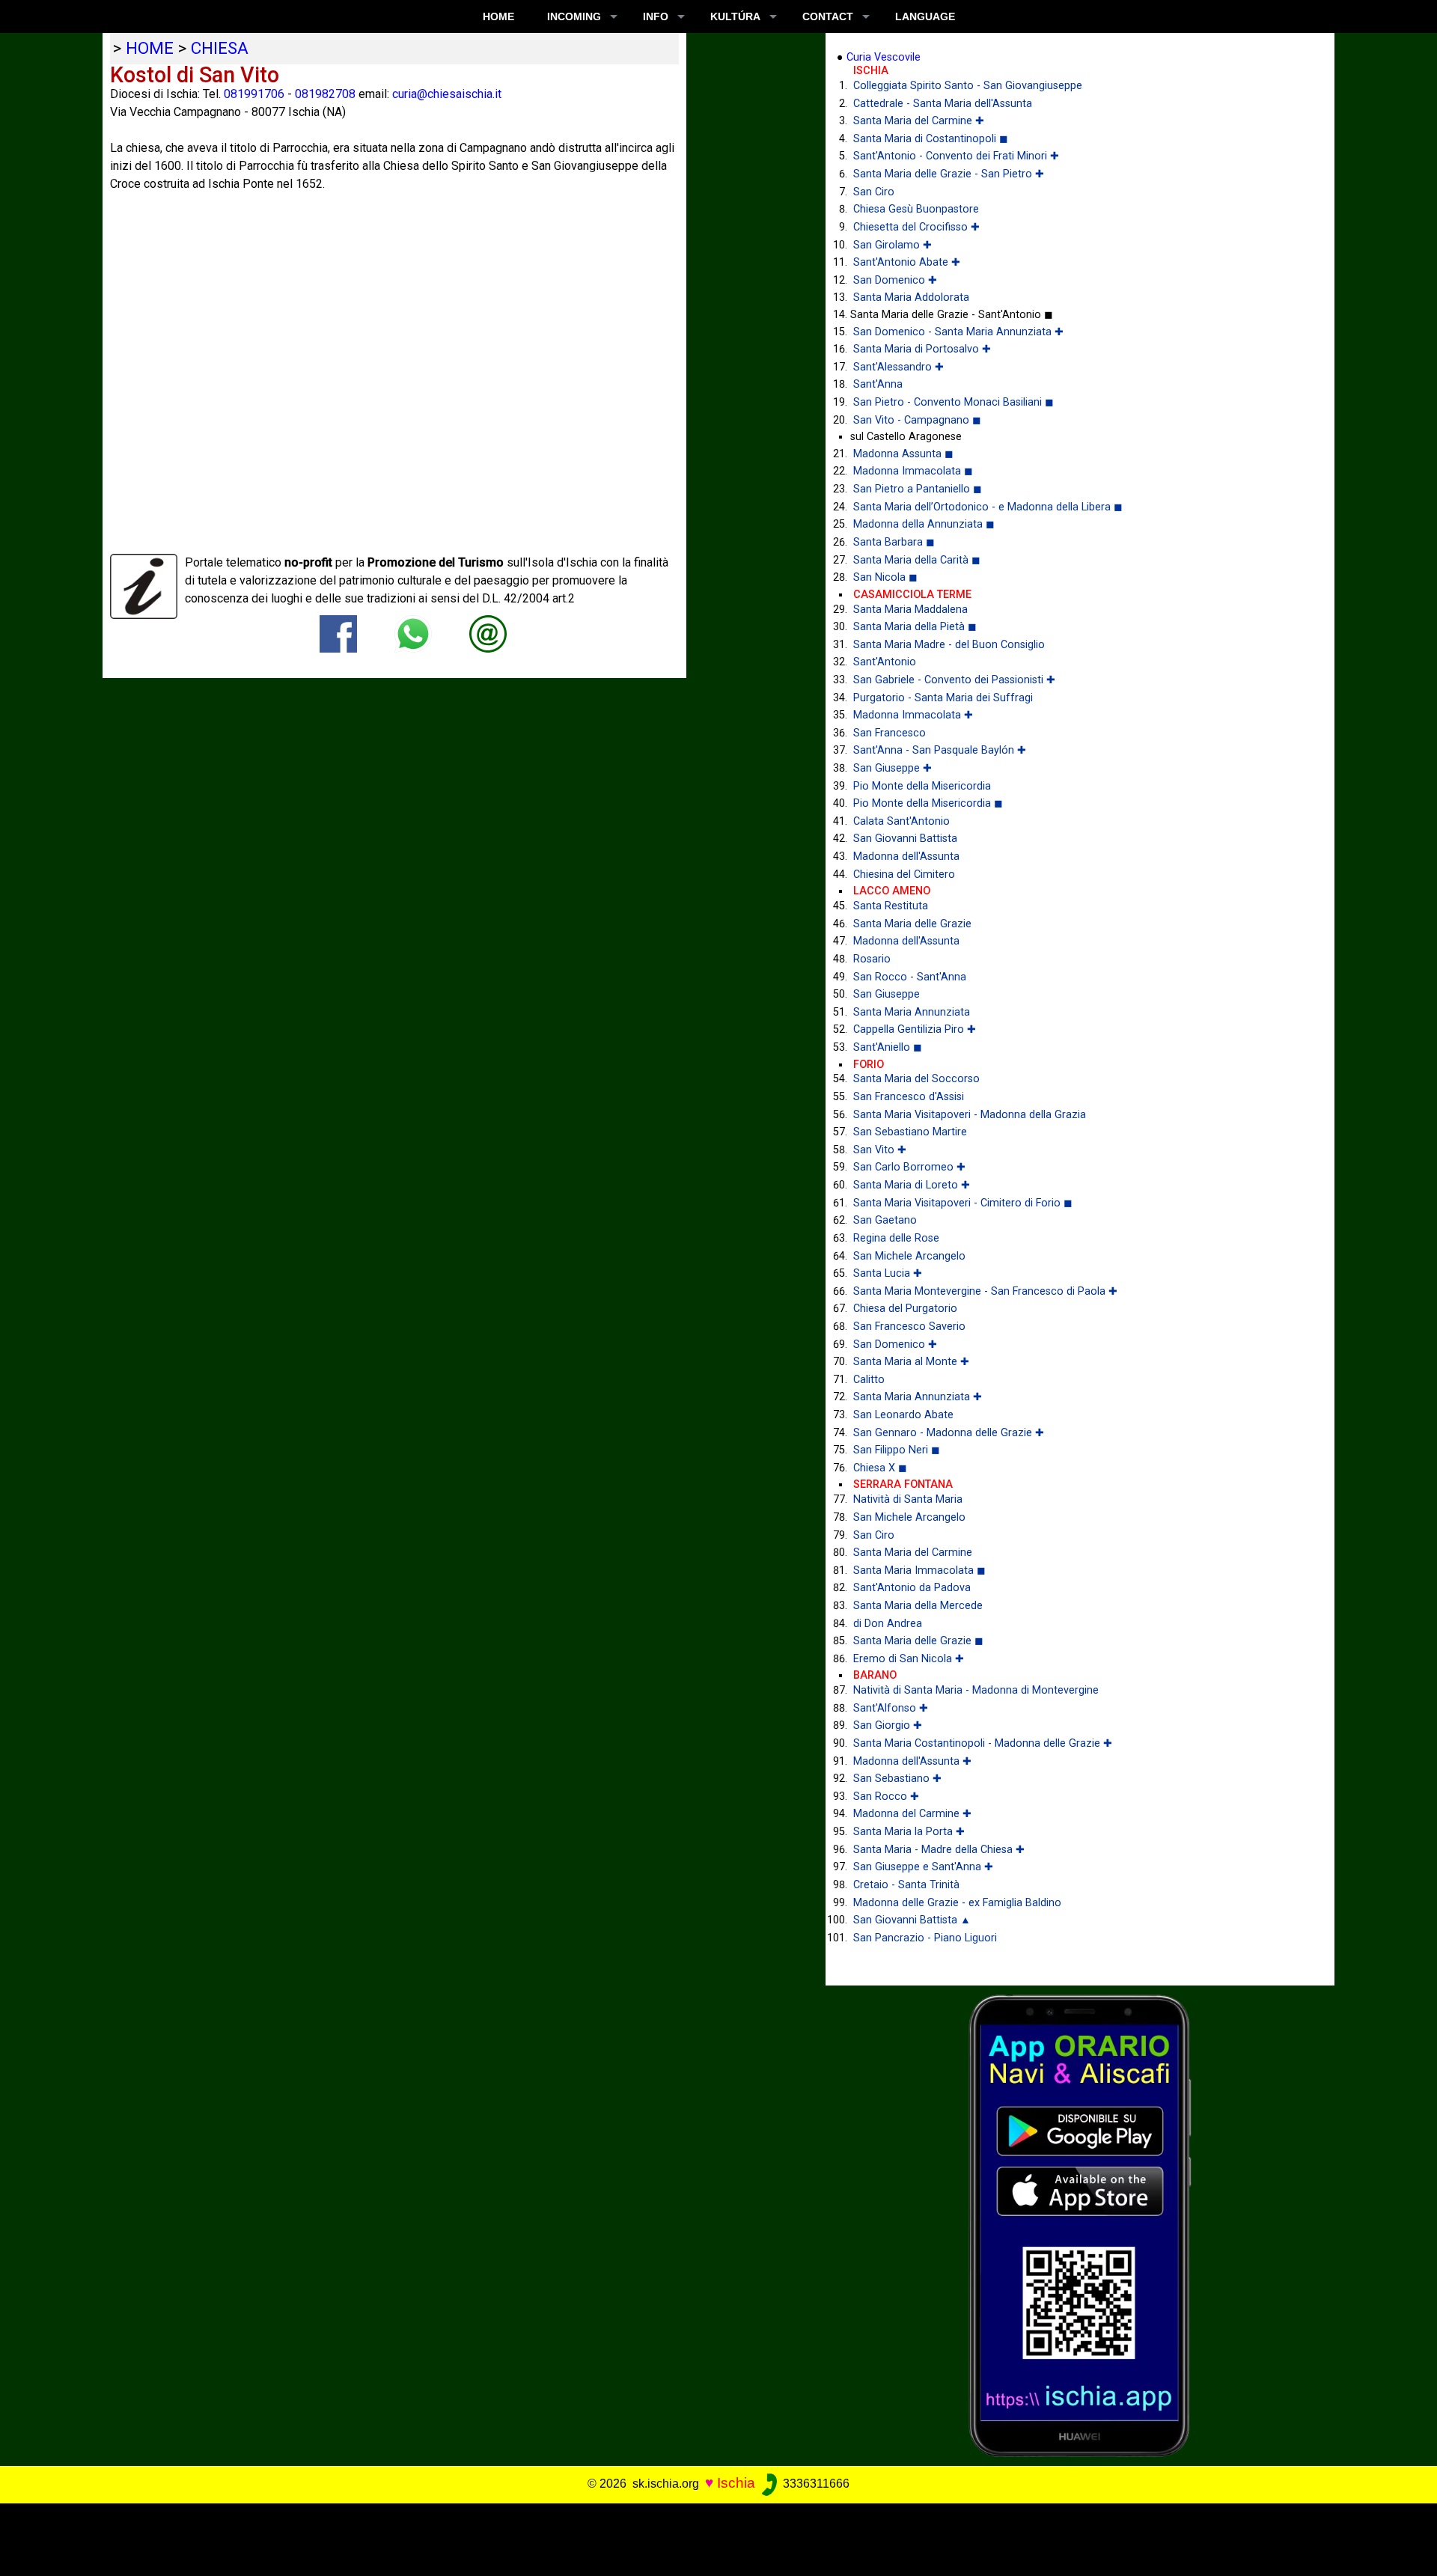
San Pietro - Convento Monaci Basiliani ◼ (954, 402)
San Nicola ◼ (885, 577)
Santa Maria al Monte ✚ (911, 1362)
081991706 (254, 94)
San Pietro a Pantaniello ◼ (918, 489)
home (150, 48)
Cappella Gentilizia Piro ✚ (915, 1029)
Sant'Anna (878, 384)
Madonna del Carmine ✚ (912, 1814)
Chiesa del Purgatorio (905, 1309)
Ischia (736, 2483)
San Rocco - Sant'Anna (910, 977)
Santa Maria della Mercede (918, 1606)
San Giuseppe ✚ (893, 768)
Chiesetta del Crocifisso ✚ (916, 227)
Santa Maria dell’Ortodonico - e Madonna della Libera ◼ (988, 507)
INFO (656, 16)
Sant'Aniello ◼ (888, 1047)
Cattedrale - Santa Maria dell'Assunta (943, 104)
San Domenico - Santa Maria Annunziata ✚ (958, 332)
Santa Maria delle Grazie (912, 924)
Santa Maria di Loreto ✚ (912, 1185)
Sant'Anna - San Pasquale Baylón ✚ (940, 750)
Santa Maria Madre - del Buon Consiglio (949, 645)
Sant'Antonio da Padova (912, 1588)
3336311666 (815, 2484)
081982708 (325, 94)
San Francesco (890, 733)
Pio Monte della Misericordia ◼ (928, 803)
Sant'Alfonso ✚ (891, 1708)
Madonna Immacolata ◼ (913, 471)
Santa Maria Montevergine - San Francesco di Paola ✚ (985, 1291)
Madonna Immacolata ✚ (913, 715)
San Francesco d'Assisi (909, 1097)
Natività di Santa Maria (908, 1499)
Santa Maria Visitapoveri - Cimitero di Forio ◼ (963, 1203)
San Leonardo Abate (903, 1415)
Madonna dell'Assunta (906, 857)
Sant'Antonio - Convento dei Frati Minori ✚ (956, 156)
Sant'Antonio (885, 662)
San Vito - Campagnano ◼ (917, 420)
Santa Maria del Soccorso (916, 1079)
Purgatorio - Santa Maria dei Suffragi (943, 698)
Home (498, 16)
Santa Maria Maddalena (910, 610)
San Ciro (874, 192)
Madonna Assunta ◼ (903, 454)
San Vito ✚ (880, 1150)
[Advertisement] (704, 2537)
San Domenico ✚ (895, 280)
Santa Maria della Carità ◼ (917, 560)
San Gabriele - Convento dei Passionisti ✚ (954, 680)
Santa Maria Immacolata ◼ (919, 1571)
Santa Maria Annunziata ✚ (918, 1397)
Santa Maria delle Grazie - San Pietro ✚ (949, 174)
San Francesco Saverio (909, 1327)
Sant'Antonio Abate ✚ (907, 262)
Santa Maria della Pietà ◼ (915, 627)
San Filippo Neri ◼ (897, 1450)
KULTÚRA (735, 16)
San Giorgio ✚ (888, 1725)
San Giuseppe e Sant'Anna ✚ (923, 1867)
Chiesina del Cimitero (904, 875)
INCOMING (574, 16)
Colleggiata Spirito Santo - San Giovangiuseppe (968, 86)
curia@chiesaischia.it (447, 94)
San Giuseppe (887, 994)
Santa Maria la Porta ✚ (909, 1832)
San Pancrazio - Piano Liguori (925, 1938)
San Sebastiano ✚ (897, 1779)
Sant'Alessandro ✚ (898, 367)
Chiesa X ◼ (880, 1468)
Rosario (872, 959)
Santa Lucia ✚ (888, 1273)
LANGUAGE (925, 16)
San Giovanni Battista (905, 839)
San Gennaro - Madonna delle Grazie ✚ (949, 1433)
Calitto (869, 1380)
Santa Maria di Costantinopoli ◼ (931, 139)
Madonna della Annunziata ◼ (924, 524)
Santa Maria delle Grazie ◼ (918, 1641)
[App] (1080, 2225)
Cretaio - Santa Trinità (906, 1885)
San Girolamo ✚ (893, 245)
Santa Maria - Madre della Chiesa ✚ (939, 1850)
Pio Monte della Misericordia (922, 786)
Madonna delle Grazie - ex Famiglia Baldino (957, 1903)
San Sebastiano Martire (910, 1132)
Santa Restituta (891, 906)
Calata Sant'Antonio (901, 821)
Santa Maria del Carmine (913, 1553)
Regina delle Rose (896, 1238)
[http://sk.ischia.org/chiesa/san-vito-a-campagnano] (488, 634)
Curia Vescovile (884, 57)
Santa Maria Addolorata (911, 297)
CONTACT (828, 16)
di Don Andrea (888, 1624)
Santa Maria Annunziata (912, 1012)
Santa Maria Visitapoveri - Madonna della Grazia (970, 1115)
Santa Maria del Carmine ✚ (919, 121)
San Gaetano (885, 1220)
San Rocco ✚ (886, 1797)
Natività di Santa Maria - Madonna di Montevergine (976, 1690)
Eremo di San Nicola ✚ (909, 1659)
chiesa (220, 48)
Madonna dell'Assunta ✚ (912, 1761)
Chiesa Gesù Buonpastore (916, 209)
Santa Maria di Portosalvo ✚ (922, 349)
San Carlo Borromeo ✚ (909, 1167)
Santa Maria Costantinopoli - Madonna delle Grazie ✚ (983, 1743)
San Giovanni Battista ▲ (912, 1920)
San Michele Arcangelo (909, 1256)
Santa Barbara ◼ (894, 542)
